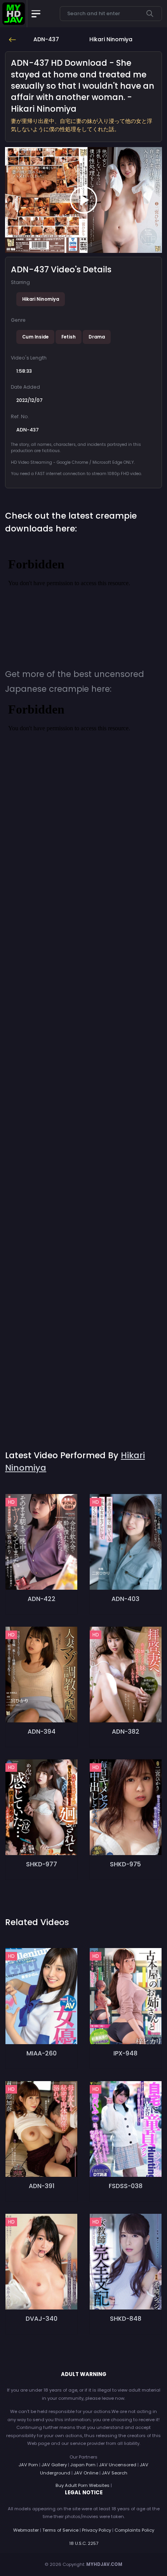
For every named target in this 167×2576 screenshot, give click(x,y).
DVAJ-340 (42, 2319)
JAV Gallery (54, 2465)
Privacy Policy (97, 2530)
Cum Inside (35, 337)
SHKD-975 (125, 1864)
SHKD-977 (42, 1864)
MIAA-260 (42, 2053)
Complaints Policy (134, 2530)
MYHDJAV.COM (104, 2564)
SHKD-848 (126, 2319)
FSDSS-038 (126, 2186)
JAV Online (86, 2473)
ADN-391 (42, 2186)
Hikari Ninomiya (41, 299)
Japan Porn (83, 2465)
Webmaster (26, 2530)
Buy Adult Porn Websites (83, 2485)
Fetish (69, 337)
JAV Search (115, 2473)
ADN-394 (42, 1732)
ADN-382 (126, 1732)
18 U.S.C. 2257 (84, 2543)
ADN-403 (125, 1599)
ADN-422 (42, 1599)
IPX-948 (125, 2053)
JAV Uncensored (118, 2465)
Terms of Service (60, 2530)
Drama (97, 337)
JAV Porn (28, 2465)
